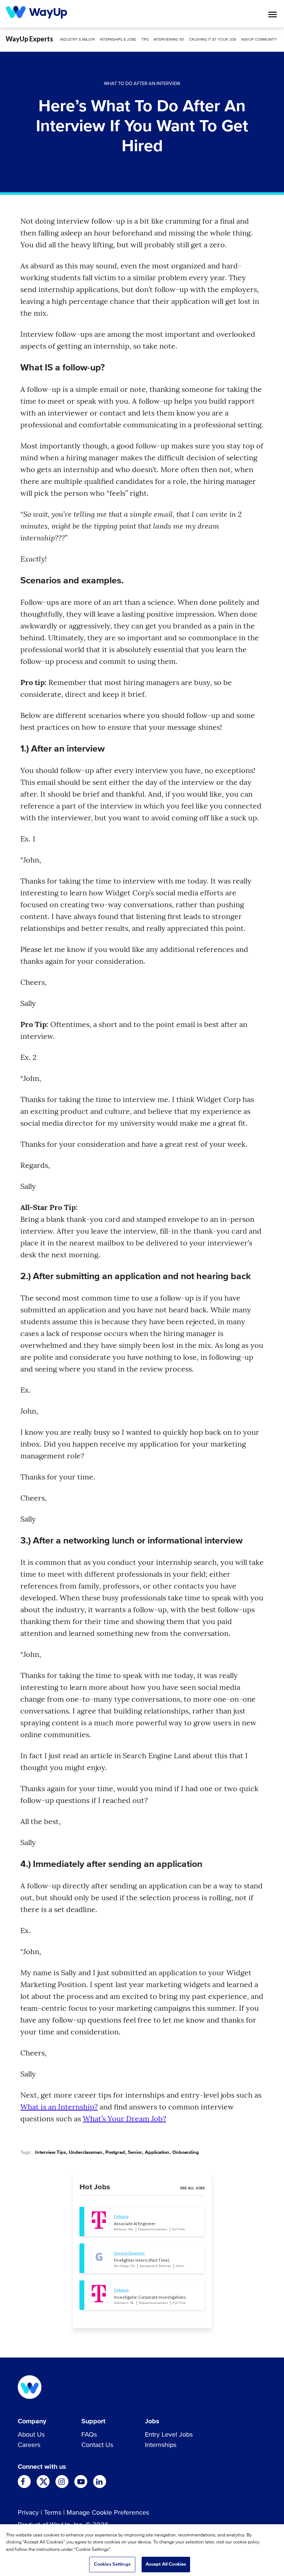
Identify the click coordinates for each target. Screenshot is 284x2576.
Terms (53, 2513)
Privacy (28, 2513)
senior (135, 2153)
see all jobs (192, 2188)
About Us (31, 2435)
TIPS (145, 40)
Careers (29, 2445)
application (157, 2153)
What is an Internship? (59, 2107)
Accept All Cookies (166, 2564)
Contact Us (97, 2445)
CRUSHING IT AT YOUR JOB (212, 40)
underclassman (86, 2153)
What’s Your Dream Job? (124, 2119)
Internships (161, 2445)
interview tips (50, 2153)
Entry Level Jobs (169, 2435)
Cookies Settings (112, 2564)
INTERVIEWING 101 (169, 40)
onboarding (186, 2153)
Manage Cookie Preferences (108, 2513)
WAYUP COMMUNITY (259, 40)
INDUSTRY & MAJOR (77, 40)
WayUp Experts (29, 39)
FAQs (89, 2435)
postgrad (115, 2153)
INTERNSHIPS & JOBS (118, 40)
